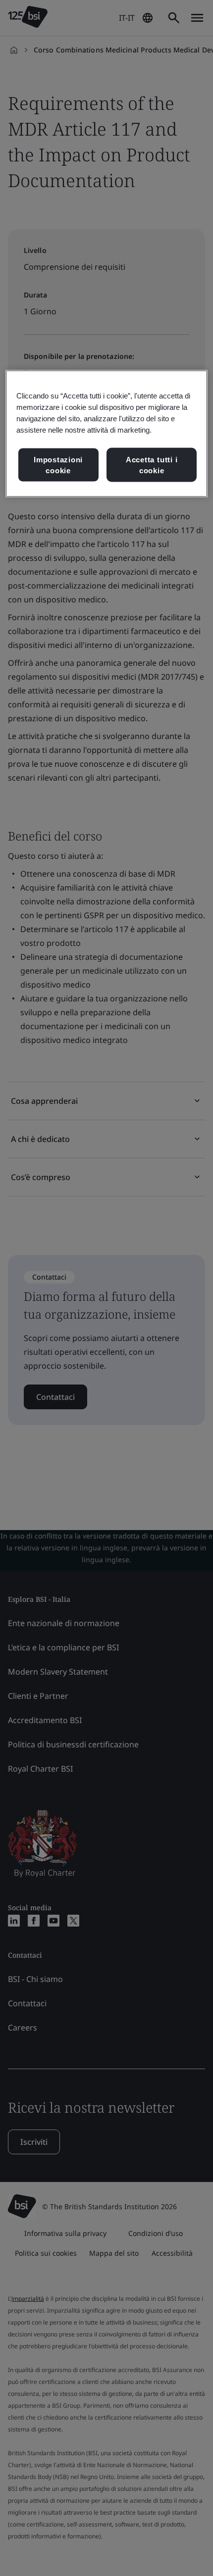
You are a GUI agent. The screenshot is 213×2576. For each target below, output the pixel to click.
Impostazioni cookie (58, 465)
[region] (107, 434)
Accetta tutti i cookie (152, 465)
